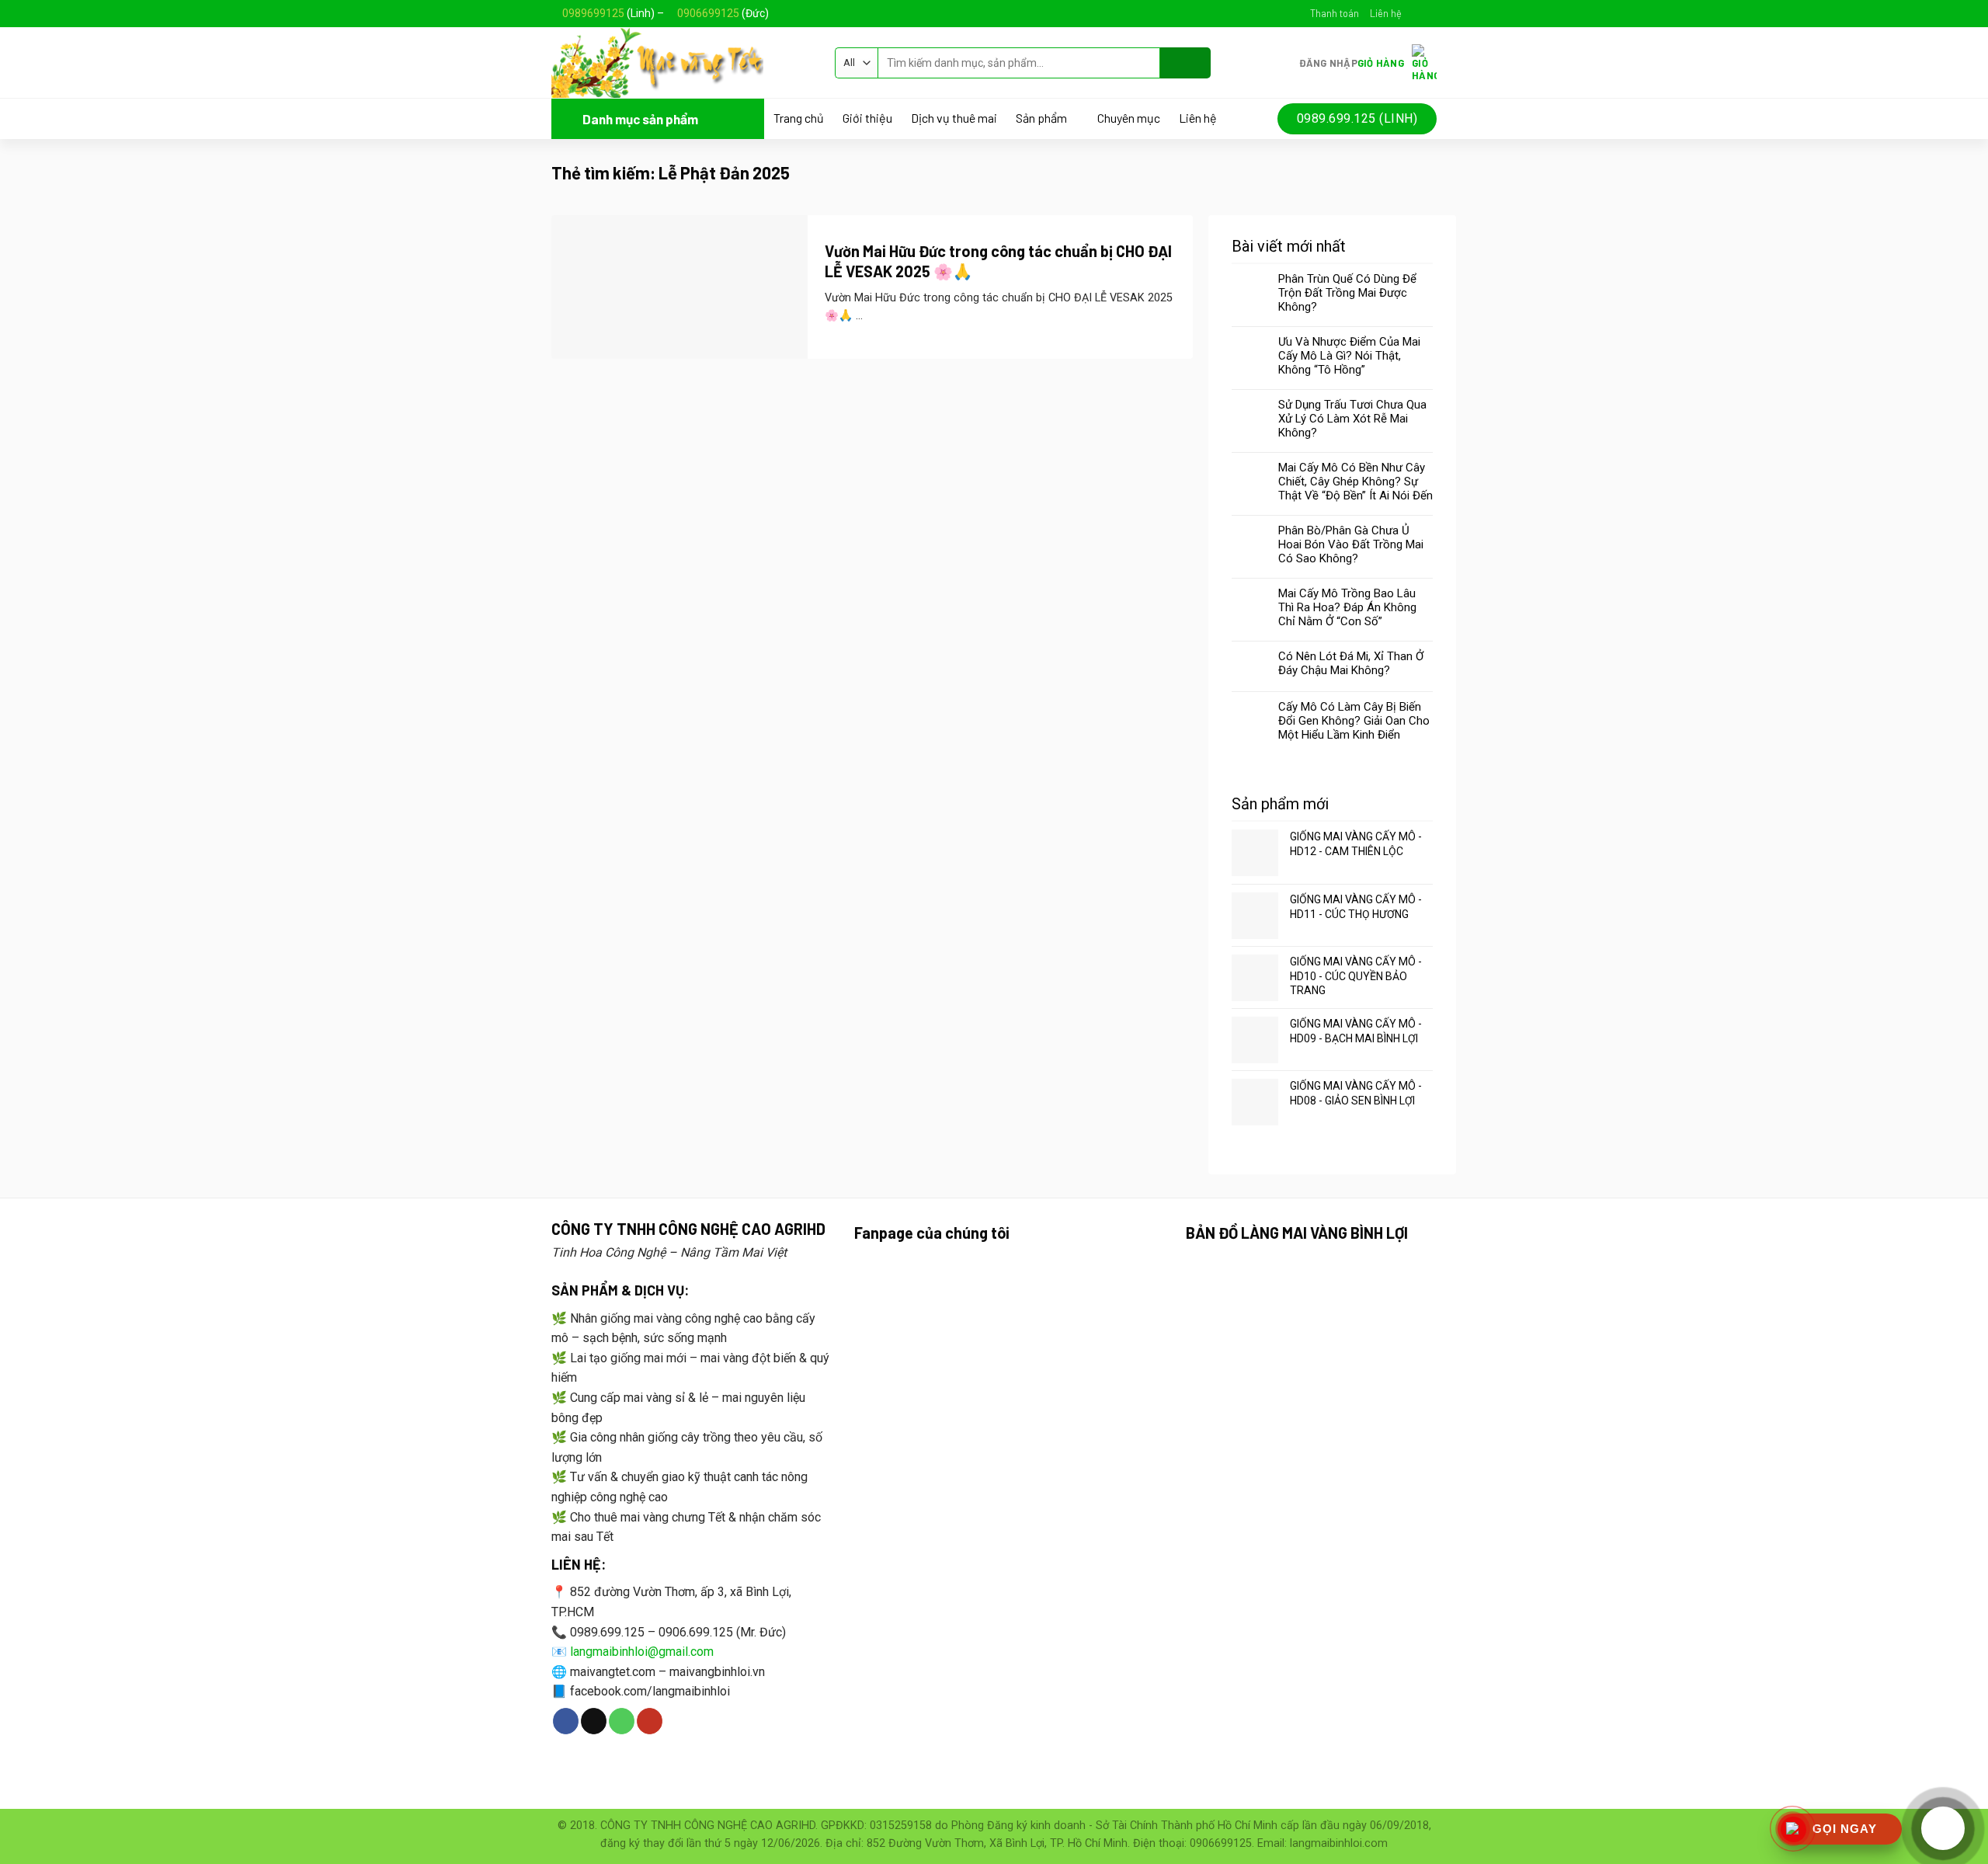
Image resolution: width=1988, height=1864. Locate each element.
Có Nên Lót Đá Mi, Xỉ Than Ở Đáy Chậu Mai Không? (1351, 663)
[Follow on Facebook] (1414, 13)
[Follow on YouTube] (650, 1721)
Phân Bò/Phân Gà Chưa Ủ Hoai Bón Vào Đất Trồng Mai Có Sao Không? (1351, 544)
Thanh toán (1335, 13)
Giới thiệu (867, 118)
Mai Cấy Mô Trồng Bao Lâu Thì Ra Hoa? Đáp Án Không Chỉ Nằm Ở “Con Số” (1347, 607)
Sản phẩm (1041, 118)
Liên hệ (1386, 13)
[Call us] (622, 1721)
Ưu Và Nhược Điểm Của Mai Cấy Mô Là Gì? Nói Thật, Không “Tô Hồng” (1349, 356)
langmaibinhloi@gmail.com (642, 1652)
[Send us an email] (1429, 13)
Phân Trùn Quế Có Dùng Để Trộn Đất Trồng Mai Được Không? (1347, 293)
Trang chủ (799, 118)
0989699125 (593, 13)
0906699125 (708, 13)
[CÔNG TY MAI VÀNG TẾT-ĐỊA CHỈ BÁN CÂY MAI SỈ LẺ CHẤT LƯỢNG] (681, 63)
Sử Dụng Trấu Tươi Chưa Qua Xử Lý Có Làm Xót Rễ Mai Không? (1352, 419)
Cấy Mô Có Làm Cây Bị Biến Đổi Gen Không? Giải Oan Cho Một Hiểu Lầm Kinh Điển (1354, 721)
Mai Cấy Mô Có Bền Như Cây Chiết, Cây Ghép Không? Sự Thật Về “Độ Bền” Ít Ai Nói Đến (1355, 482)
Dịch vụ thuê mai (954, 118)
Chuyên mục (1129, 118)
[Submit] (1185, 63)
